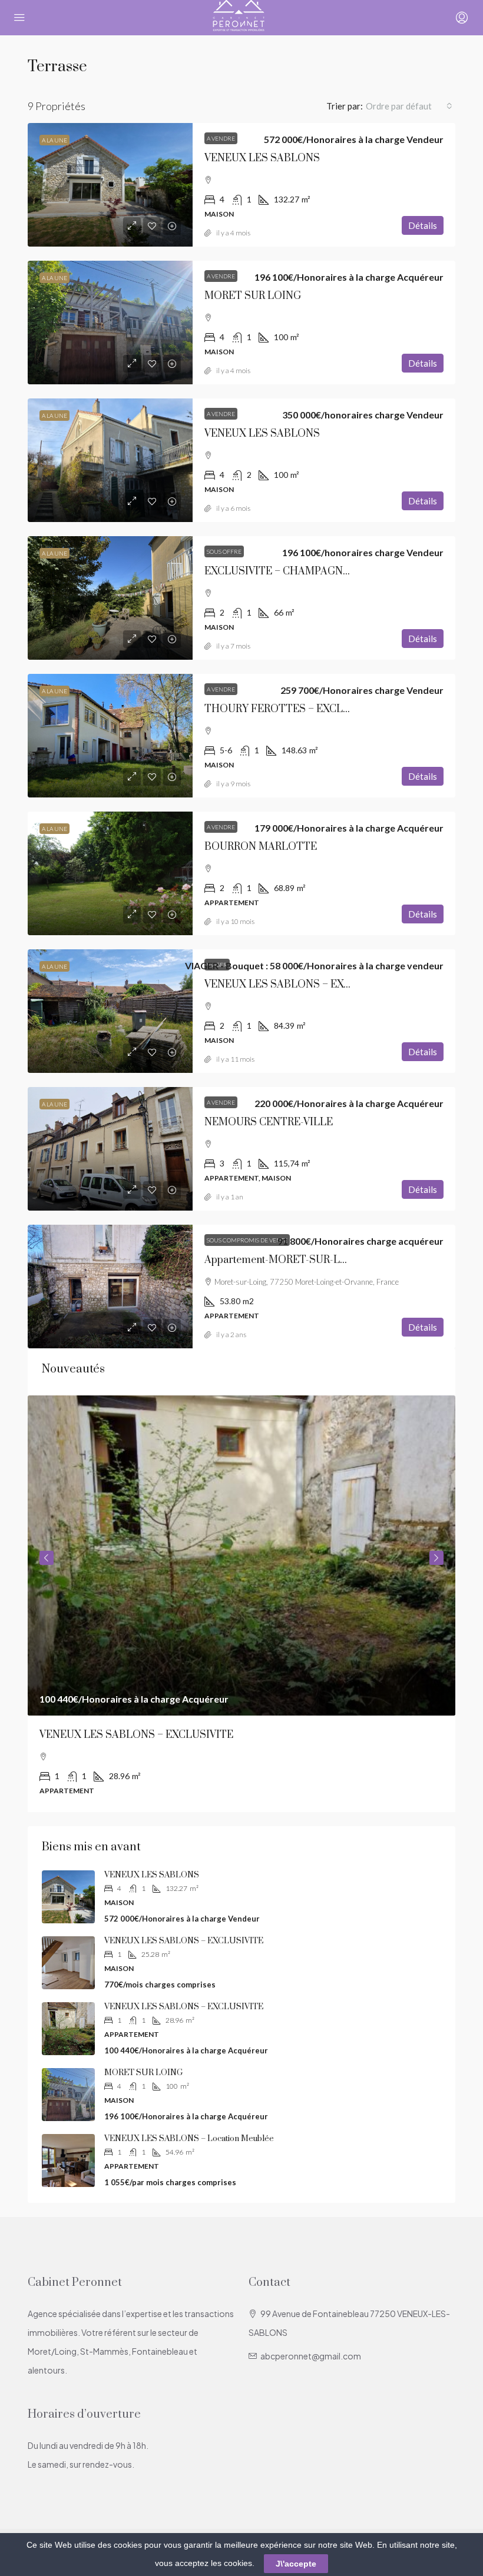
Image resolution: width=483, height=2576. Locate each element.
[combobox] (409, 106)
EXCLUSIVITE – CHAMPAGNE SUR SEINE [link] (305, 571)
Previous (47, 1558)
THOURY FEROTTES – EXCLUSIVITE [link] (294, 709)
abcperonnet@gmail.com (311, 2356)
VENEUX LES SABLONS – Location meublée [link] (189, 2139)
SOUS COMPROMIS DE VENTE (247, 1240)
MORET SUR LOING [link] (253, 296)
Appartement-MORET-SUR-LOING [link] (286, 1260)
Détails (423, 225)
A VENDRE (221, 138)
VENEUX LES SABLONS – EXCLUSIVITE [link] (301, 985)
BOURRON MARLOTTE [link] (261, 847)
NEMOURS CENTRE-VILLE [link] (269, 1122)
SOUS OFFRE (224, 551)
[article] (241, 1604)
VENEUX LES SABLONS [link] (262, 158)
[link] (110, 185)
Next (436, 1558)
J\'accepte (296, 2564)
